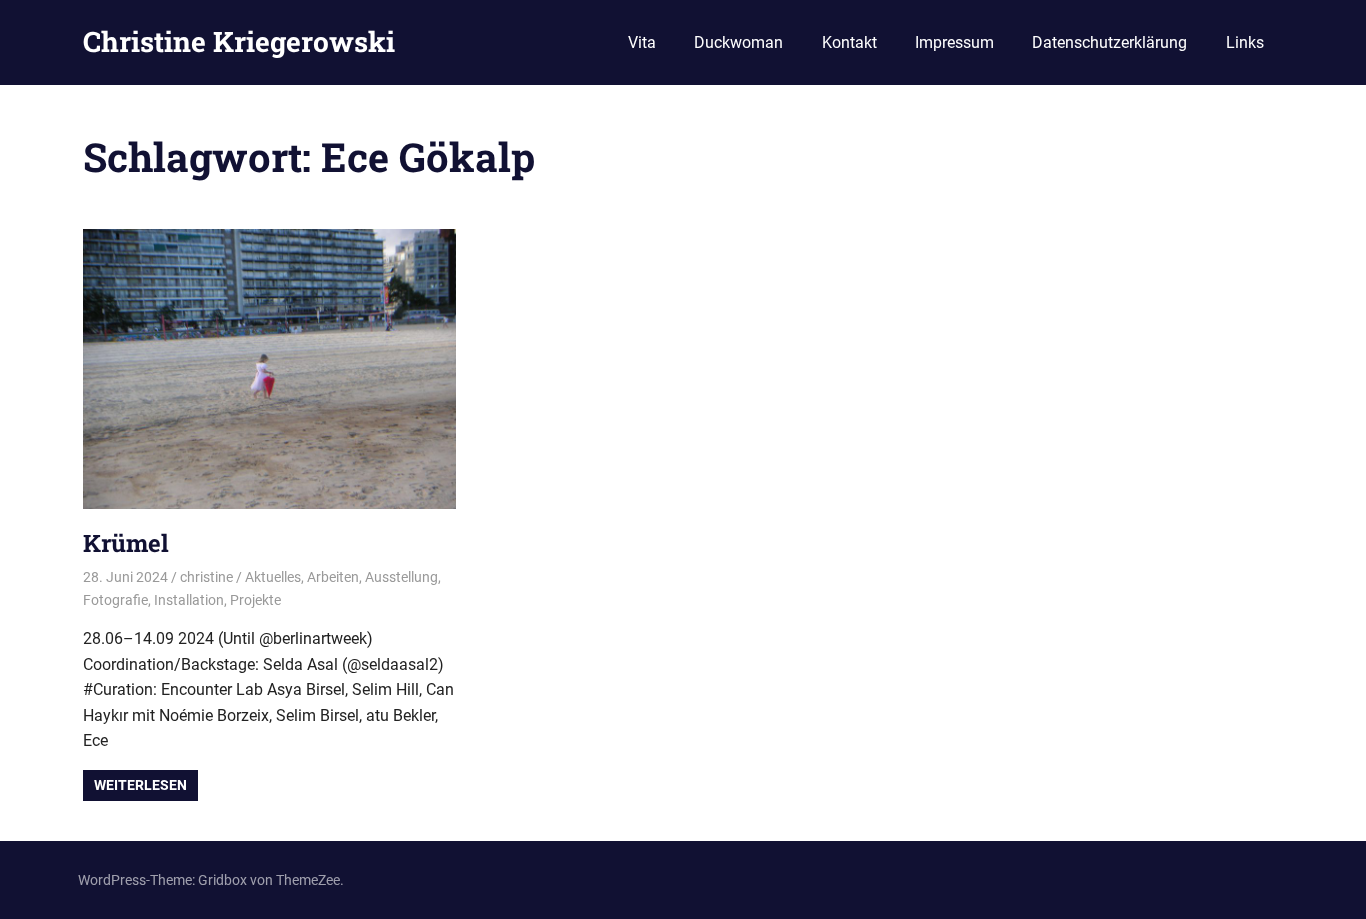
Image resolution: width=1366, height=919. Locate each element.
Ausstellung (401, 577)
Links (1245, 42)
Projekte (255, 600)
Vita (642, 42)
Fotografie (115, 600)
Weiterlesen (140, 785)
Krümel (126, 543)
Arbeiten (333, 577)
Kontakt (849, 42)
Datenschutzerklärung (1109, 42)
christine (206, 577)
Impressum (954, 42)
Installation (189, 600)
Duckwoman (738, 42)
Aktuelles (273, 577)
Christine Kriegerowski (239, 41)
